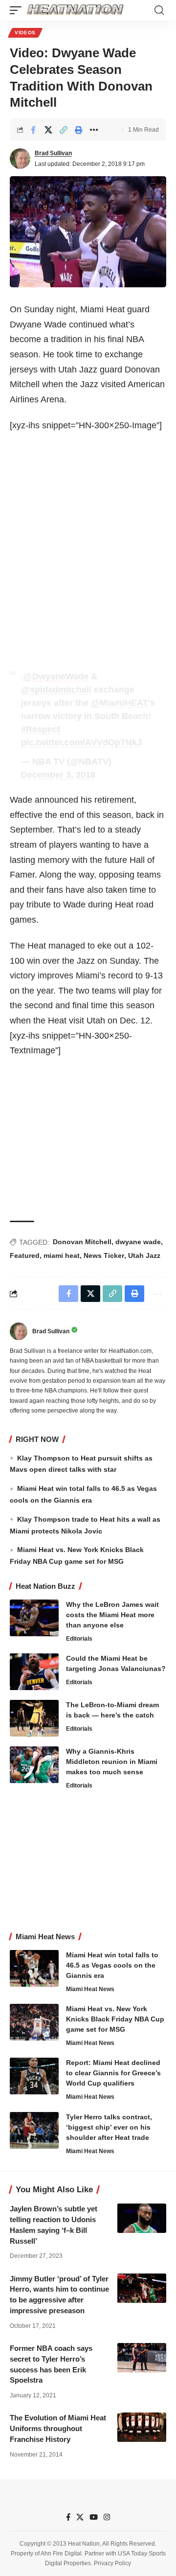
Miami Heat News (90, 1989)
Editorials (79, 1639)
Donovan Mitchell (82, 1242)
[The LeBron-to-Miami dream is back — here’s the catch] (34, 1718)
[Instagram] (107, 2517)
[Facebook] (68, 2517)
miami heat (62, 1255)
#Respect (41, 729)
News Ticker (104, 1255)
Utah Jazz (144, 1255)
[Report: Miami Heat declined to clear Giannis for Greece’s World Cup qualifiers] (34, 2076)
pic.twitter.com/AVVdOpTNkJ (81, 743)
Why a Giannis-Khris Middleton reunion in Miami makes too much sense (112, 1762)
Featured (25, 1255)
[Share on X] (48, 130)
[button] (18, 10)
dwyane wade (138, 1242)
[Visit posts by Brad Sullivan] (20, 159)
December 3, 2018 (58, 775)
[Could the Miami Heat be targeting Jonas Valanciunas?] (34, 1672)
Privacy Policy (112, 2563)
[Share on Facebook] (33, 130)
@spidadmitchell (56, 690)
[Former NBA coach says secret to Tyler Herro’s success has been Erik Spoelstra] (142, 2358)
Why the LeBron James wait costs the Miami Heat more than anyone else (112, 1615)
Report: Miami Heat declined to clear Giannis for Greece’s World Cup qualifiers (113, 2073)
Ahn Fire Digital (61, 2553)
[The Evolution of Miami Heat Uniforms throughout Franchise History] (142, 2427)
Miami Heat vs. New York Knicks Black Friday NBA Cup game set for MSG (115, 2019)
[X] (80, 2517)
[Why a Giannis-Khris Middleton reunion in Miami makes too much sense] (34, 1765)
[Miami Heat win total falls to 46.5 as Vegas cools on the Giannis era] (34, 1968)
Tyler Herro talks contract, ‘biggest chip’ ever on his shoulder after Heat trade (109, 2127)
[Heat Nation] (75, 10)
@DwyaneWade (56, 676)
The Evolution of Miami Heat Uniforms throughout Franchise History (58, 2428)
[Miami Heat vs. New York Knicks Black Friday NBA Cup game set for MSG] (34, 2022)
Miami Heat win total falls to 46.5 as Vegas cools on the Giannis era (112, 1965)
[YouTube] (94, 2517)
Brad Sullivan (53, 153)
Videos (25, 33)
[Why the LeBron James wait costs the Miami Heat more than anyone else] (34, 1618)
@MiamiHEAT (120, 703)
